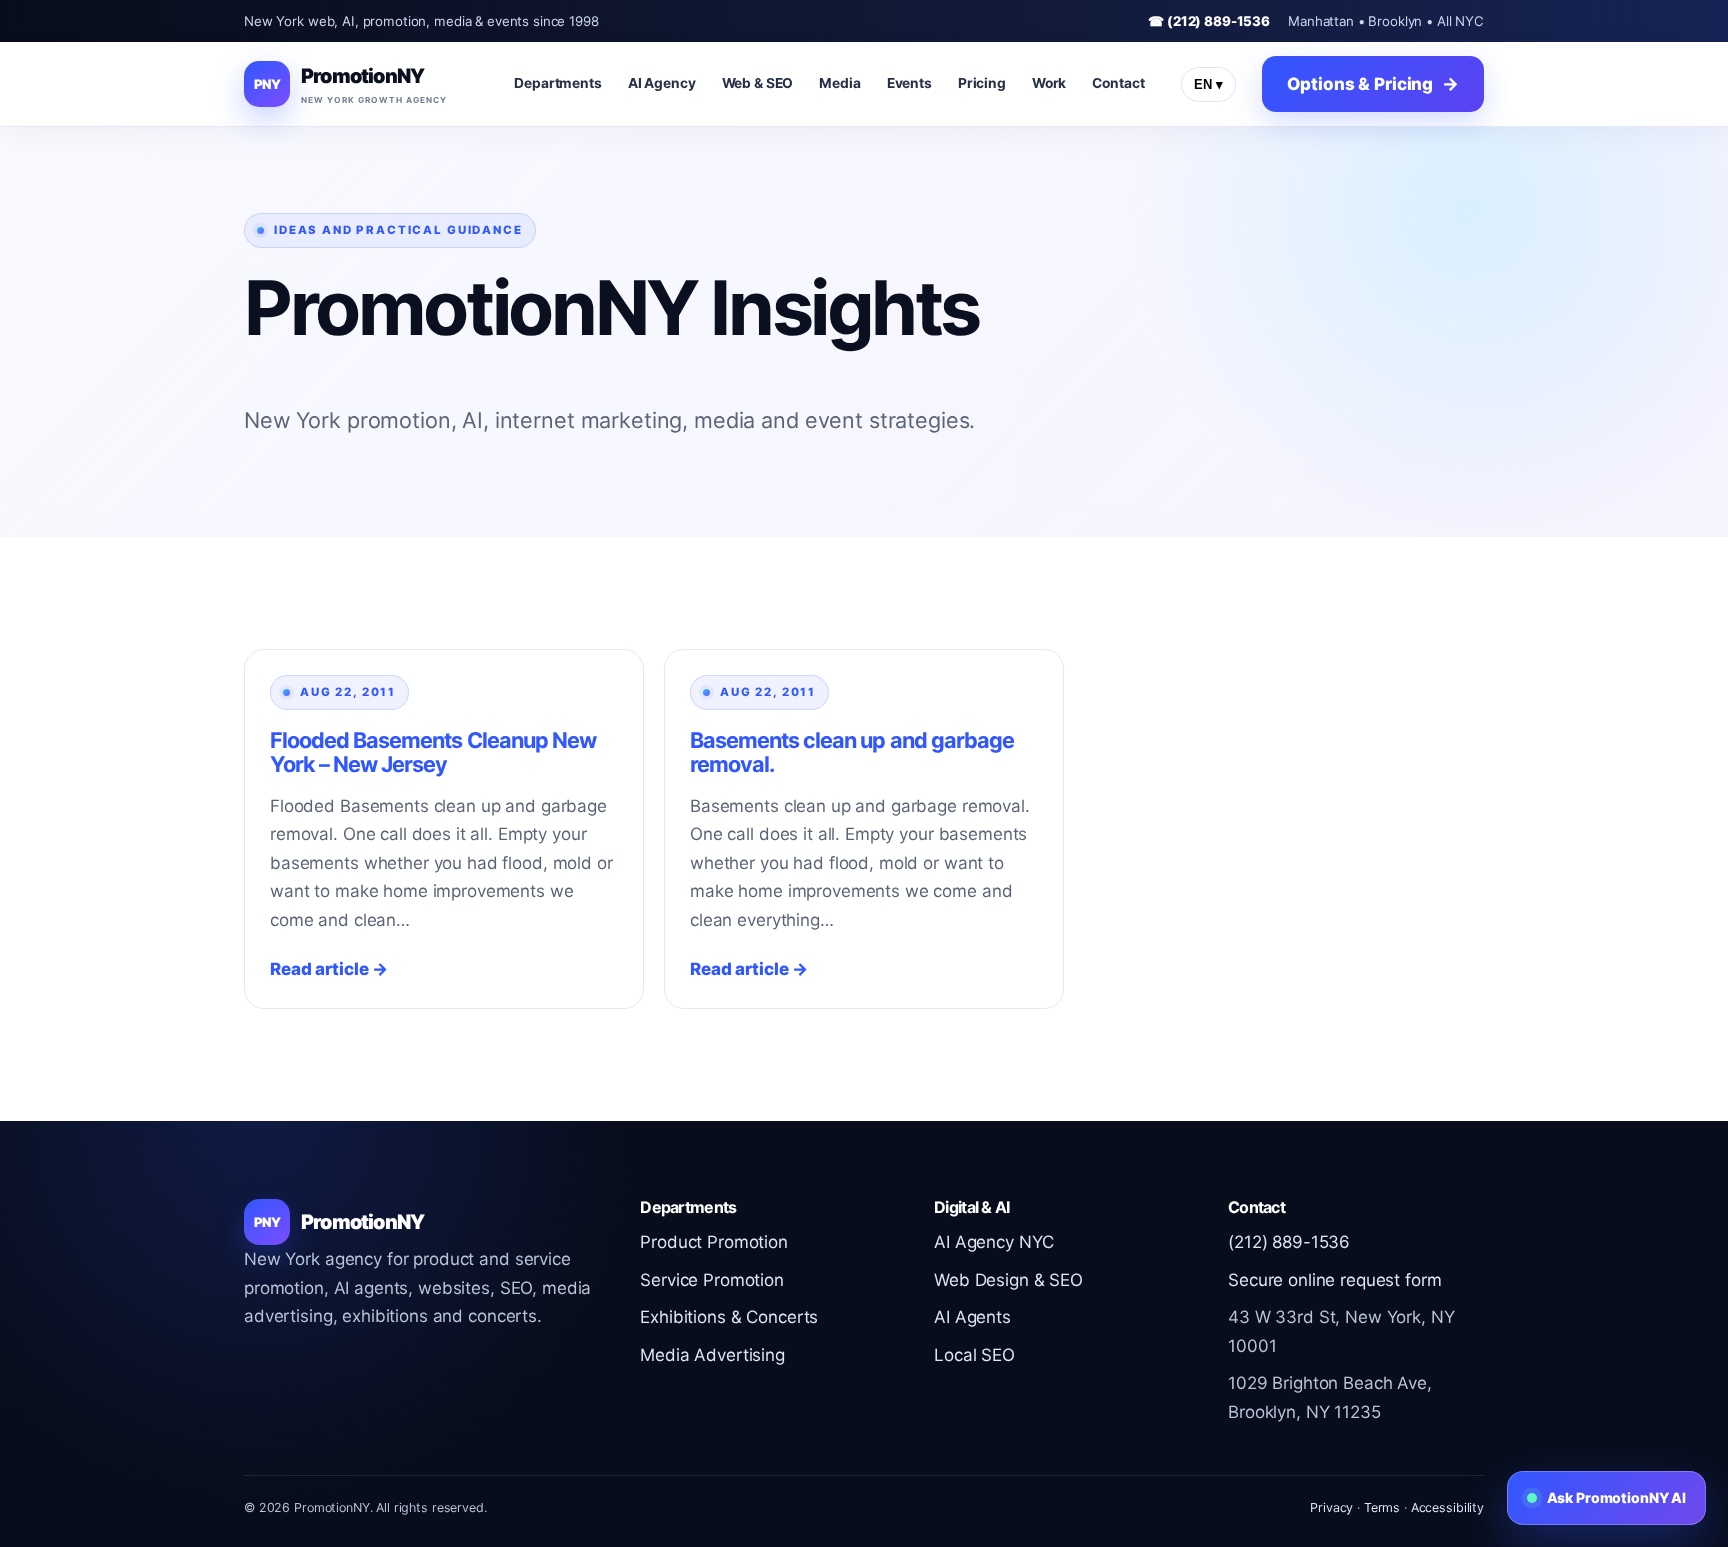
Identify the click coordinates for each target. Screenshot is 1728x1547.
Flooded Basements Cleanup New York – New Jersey (433, 752)
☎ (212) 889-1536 (1209, 21)
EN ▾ (1208, 84)
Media (839, 83)
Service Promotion (712, 1280)
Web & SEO (758, 83)
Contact (1118, 83)
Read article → (329, 969)
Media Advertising (712, 1355)
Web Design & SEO (1008, 1280)
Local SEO (974, 1355)
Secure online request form (1334, 1280)
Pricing (982, 83)
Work (1049, 83)
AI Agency (662, 83)
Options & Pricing (1360, 84)
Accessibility (1447, 1507)
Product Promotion (714, 1242)
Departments (558, 83)
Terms (1382, 1507)
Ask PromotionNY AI (1616, 1497)
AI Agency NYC (993, 1242)
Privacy (1331, 1507)
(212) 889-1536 (1289, 1242)
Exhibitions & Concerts (729, 1317)
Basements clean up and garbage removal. (852, 752)
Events (909, 83)
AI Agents (972, 1317)
